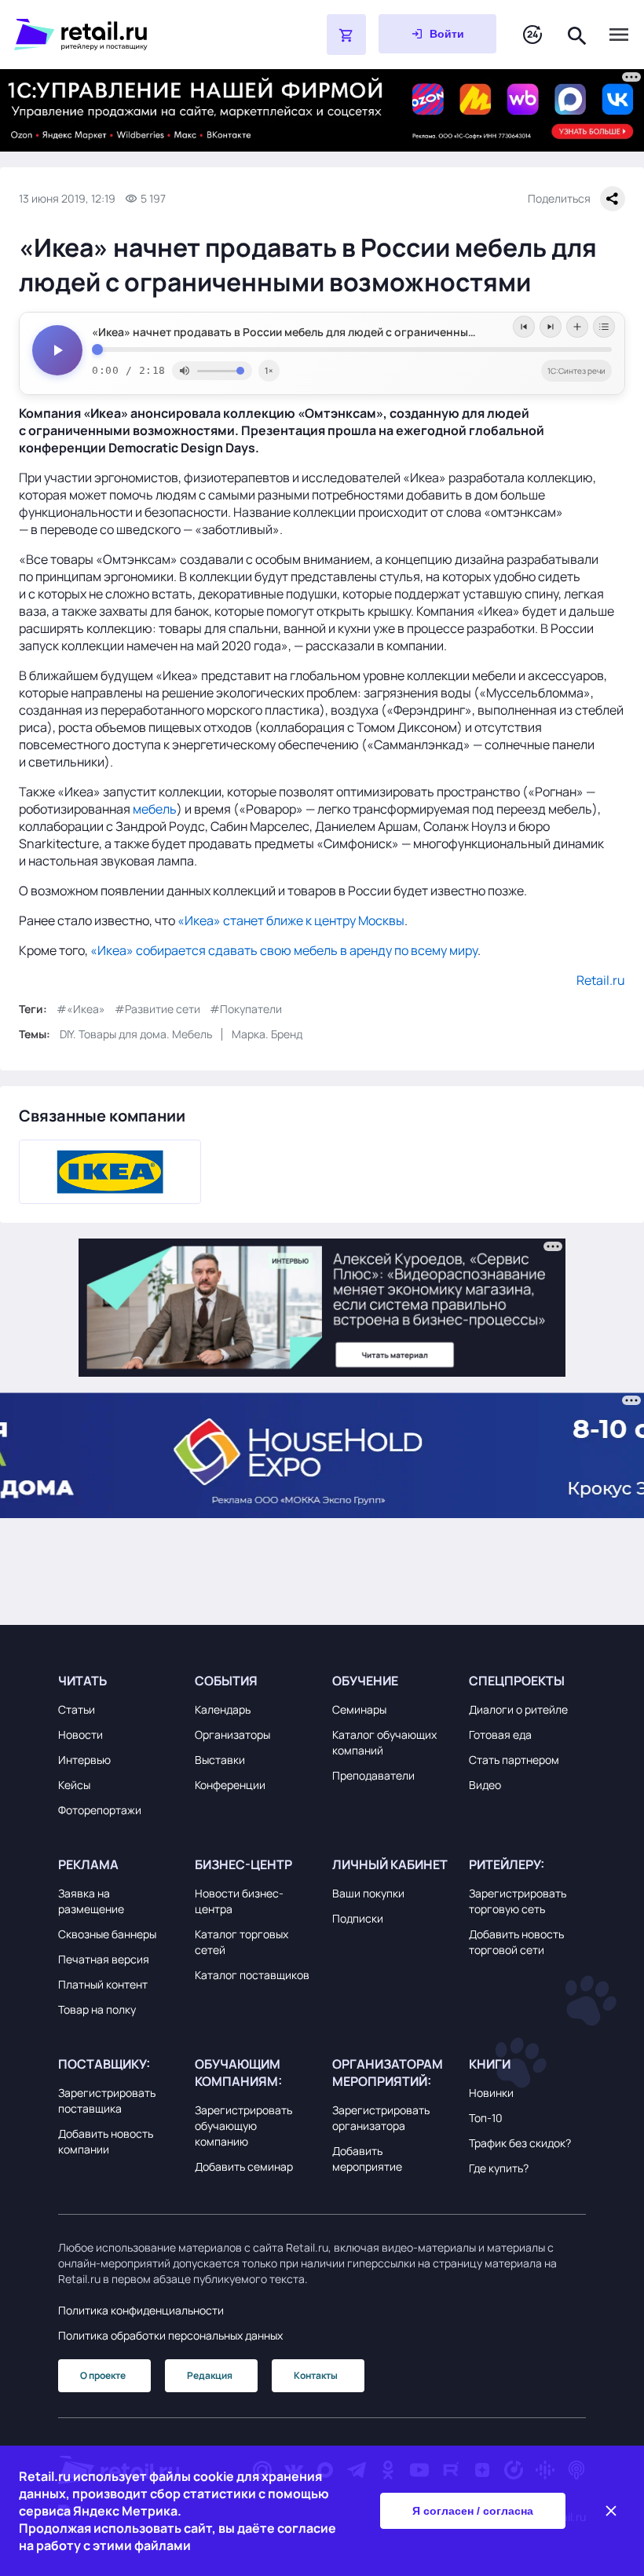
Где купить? (499, 2168)
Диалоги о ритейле (518, 1709)
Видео (485, 1785)
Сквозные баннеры (107, 1934)
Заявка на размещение (91, 1901)
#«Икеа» (81, 1009)
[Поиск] (577, 34)
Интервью (84, 1760)
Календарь (223, 1709)
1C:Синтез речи (576, 371)
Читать (82, 1681)
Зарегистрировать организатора (381, 2118)
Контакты (316, 2375)
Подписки (358, 1918)
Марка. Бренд (267, 1034)
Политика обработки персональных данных (170, 2335)
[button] (117, 1681)
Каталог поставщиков (252, 1975)
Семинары (359, 1709)
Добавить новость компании (106, 2141)
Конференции (230, 1785)
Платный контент (103, 1984)
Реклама (88, 1864)
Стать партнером (514, 1760)
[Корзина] (346, 35)
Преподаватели (373, 1775)
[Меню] (619, 35)
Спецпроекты (517, 1681)
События (226, 1681)
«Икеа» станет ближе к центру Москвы (291, 920)
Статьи (77, 1709)
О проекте (103, 2375)
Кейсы (74, 1785)
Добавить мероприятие (367, 2159)
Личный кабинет (390, 1864)
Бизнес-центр (243, 1864)
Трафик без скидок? (520, 2143)
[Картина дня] (532, 35)
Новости (80, 1734)
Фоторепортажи (100, 1810)
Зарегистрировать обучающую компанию (243, 2126)
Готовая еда (500, 1734)
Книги (490, 2064)
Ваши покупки (368, 1893)
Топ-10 (486, 2118)
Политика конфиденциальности (141, 2310)
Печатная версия (104, 1959)
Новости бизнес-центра (239, 1901)
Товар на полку (97, 2009)
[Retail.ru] (130, 35)
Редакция (210, 2375)
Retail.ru (601, 980)
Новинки (491, 2093)
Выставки (220, 1760)
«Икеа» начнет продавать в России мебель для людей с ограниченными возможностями (332, 332)
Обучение (365, 1681)
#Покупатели (246, 1009)
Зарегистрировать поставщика (107, 2100)
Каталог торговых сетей (241, 1942)
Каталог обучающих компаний (384, 1742)
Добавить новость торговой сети (516, 1942)
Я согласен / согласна (473, 2511)
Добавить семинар (244, 2166)
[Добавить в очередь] (577, 327)
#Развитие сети (157, 1009)
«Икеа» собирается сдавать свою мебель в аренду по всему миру (284, 950)
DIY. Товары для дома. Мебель (136, 1034)
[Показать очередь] (604, 327)
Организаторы (232, 1734)
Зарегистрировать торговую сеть (518, 1901)
